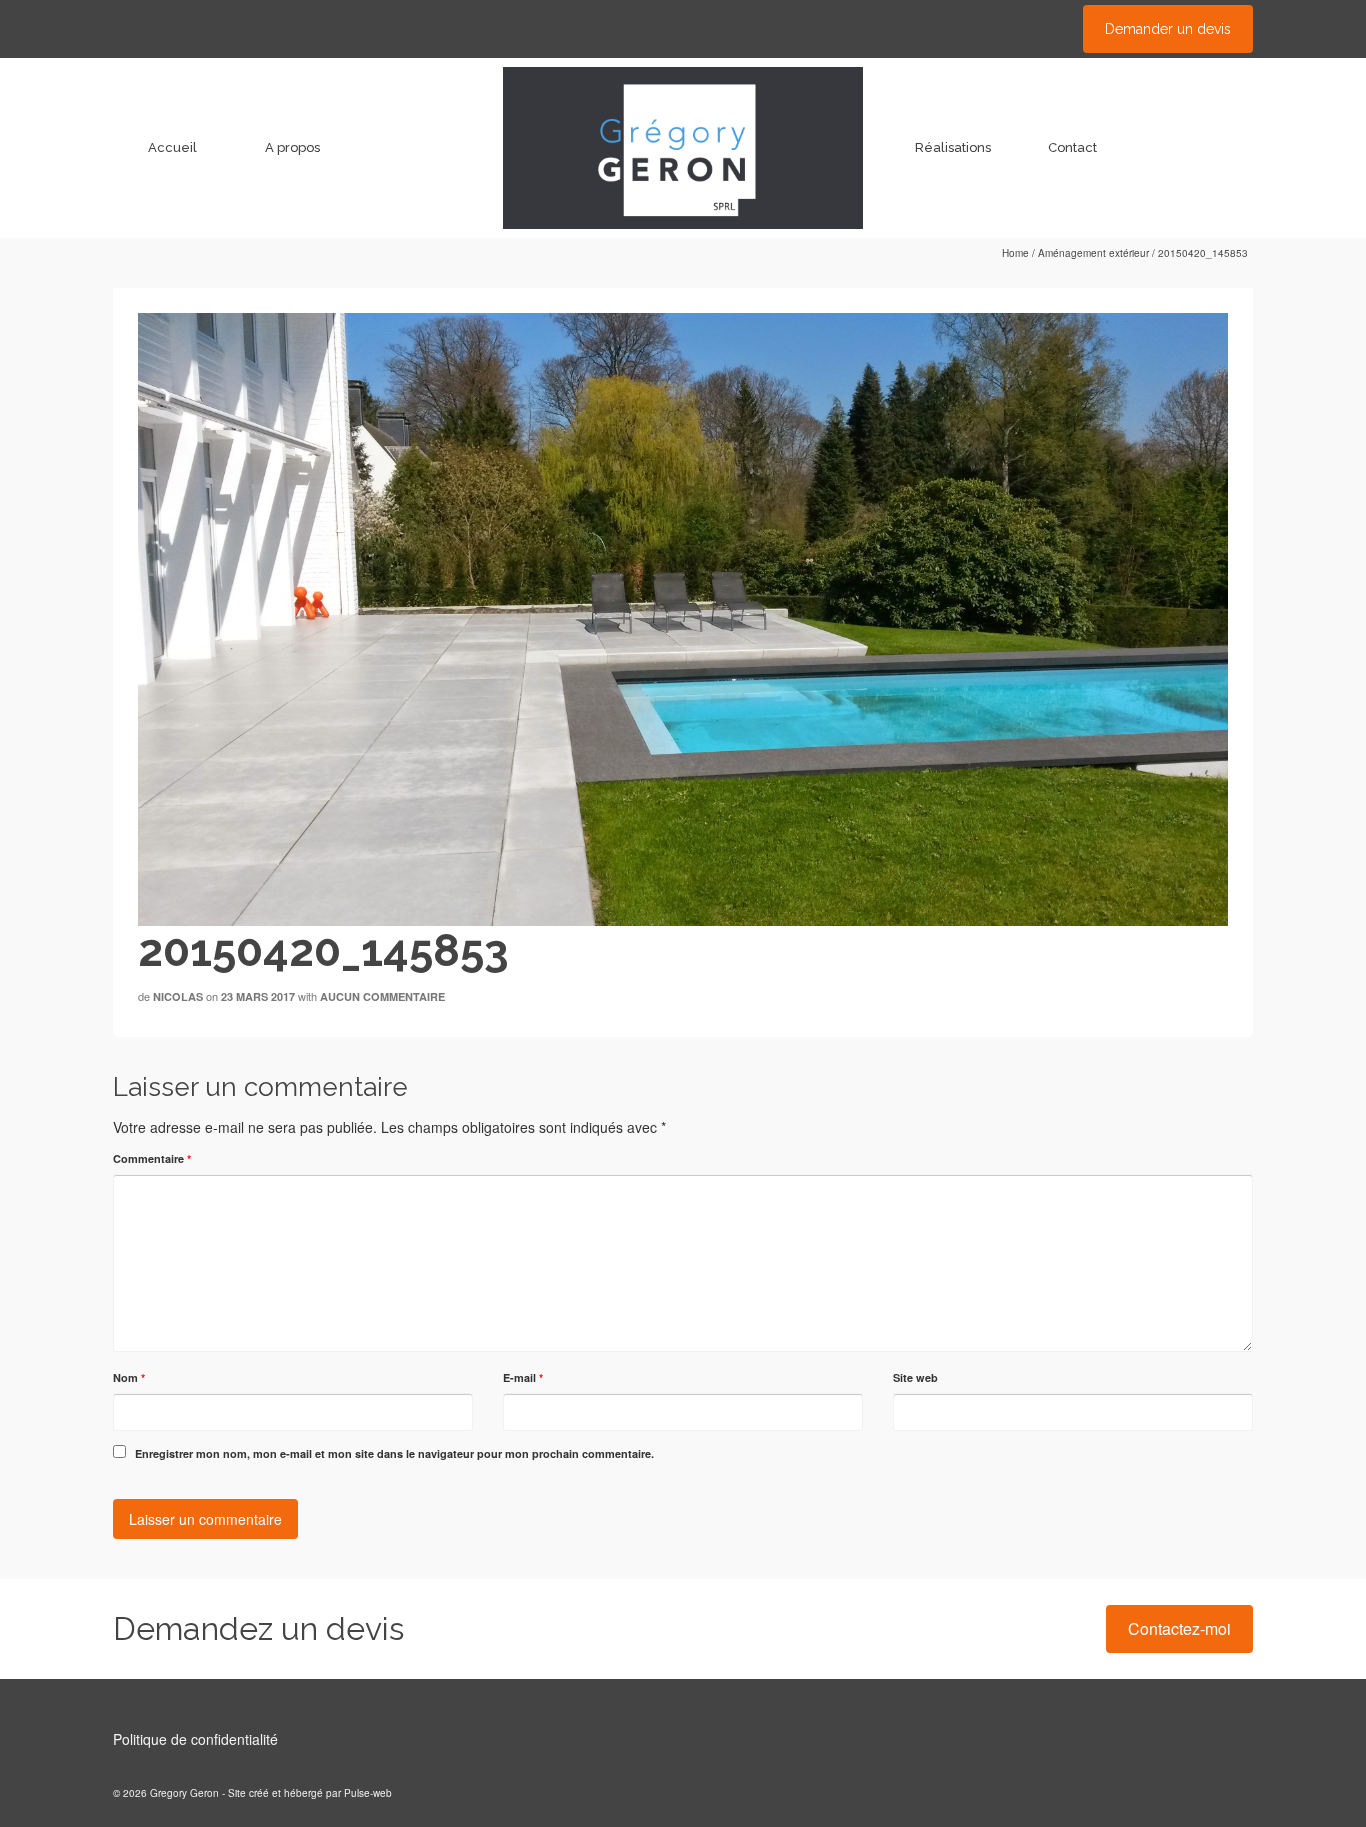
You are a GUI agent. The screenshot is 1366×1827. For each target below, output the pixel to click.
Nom (129, 1377)
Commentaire (152, 1158)
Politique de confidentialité (195, 1739)
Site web (915, 1377)
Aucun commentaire (382, 996)
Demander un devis (1168, 29)
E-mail (523, 1377)
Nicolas (178, 996)
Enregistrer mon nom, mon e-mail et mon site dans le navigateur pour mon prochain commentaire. (394, 1453)
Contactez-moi (1179, 1628)
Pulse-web (368, 1793)
